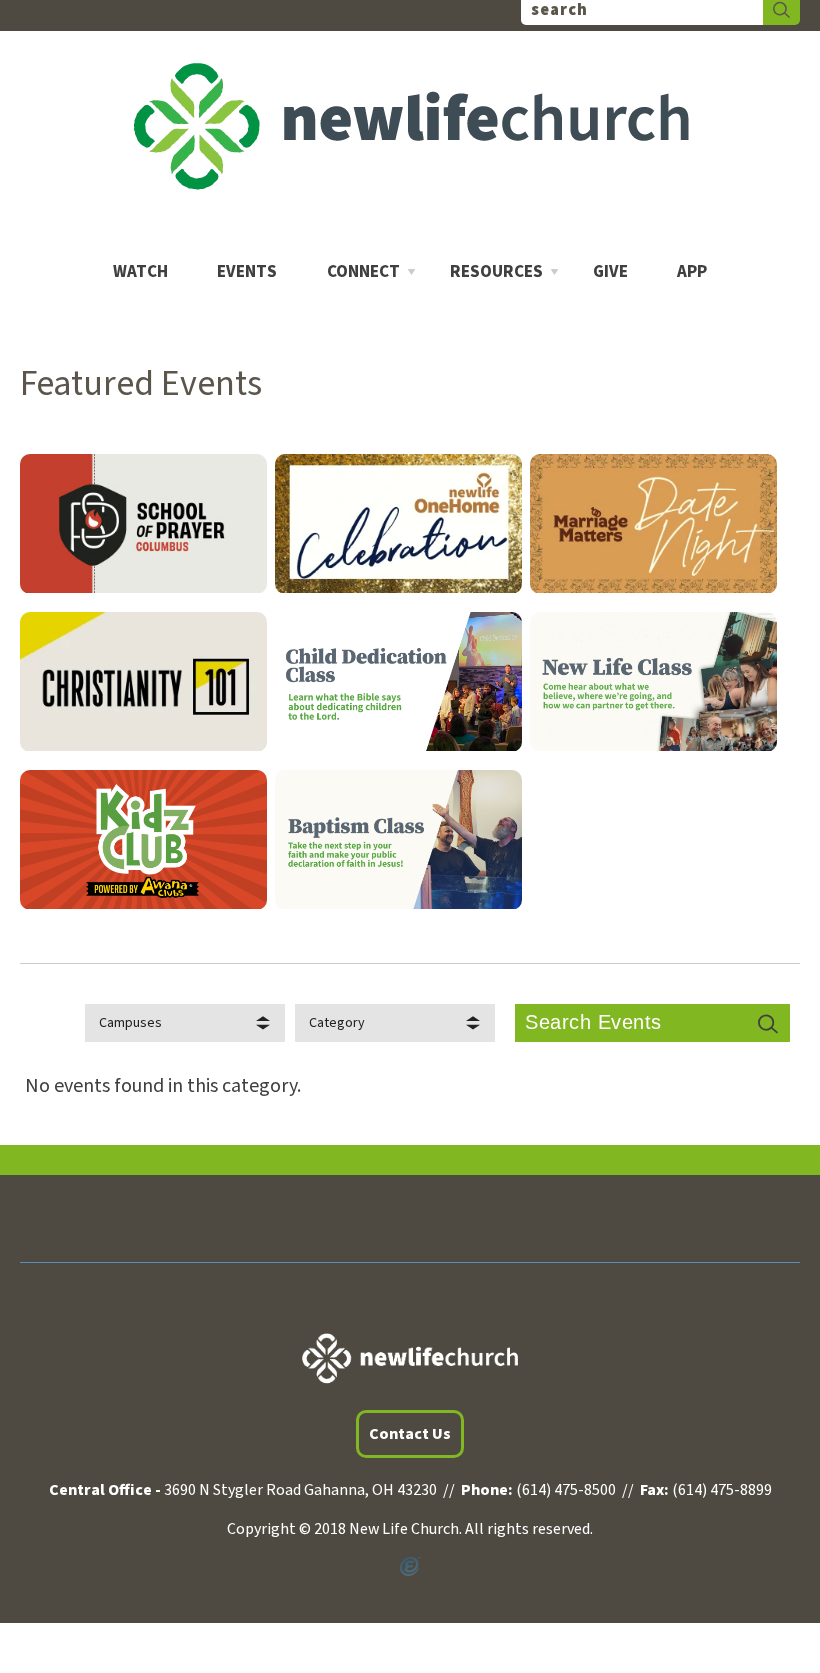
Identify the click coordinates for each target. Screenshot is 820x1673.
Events (247, 272)
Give (610, 272)
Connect (363, 272)
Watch (140, 272)
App (692, 272)
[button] (185, 1023)
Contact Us (410, 1434)
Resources (496, 272)
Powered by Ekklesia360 (410, 1567)
